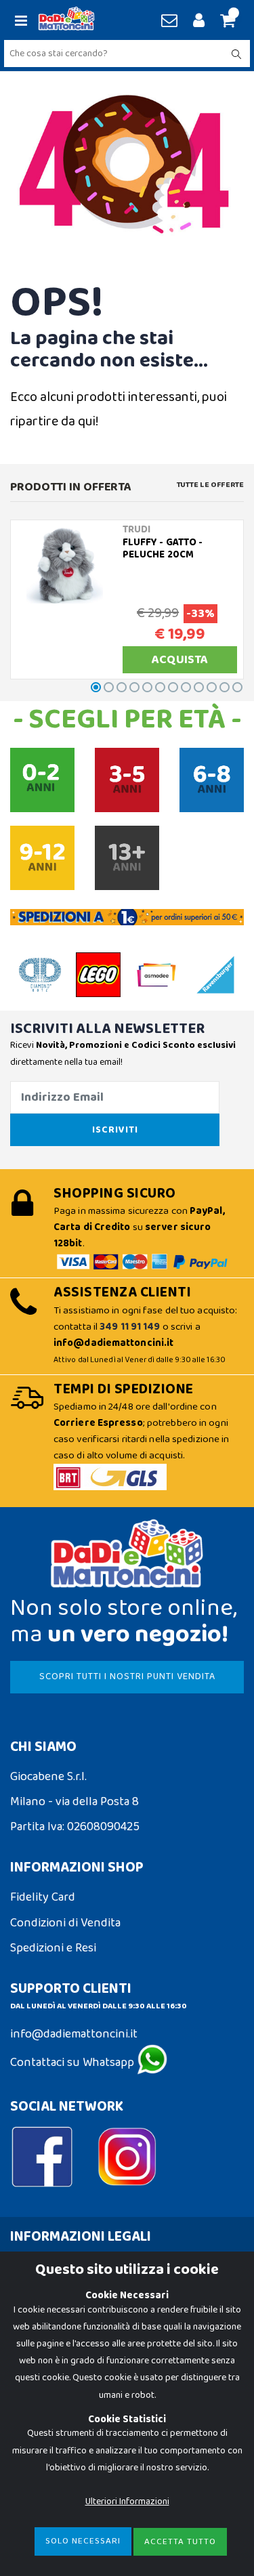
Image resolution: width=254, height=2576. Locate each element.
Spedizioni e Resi (53, 1948)
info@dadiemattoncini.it (74, 2034)
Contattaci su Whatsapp (73, 2063)
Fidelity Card (43, 1897)
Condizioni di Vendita (65, 1923)
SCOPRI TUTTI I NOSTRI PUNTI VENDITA (127, 1676)
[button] (226, 22)
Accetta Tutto (180, 2542)
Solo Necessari (83, 2541)
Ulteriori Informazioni (127, 2501)
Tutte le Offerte (210, 485)
